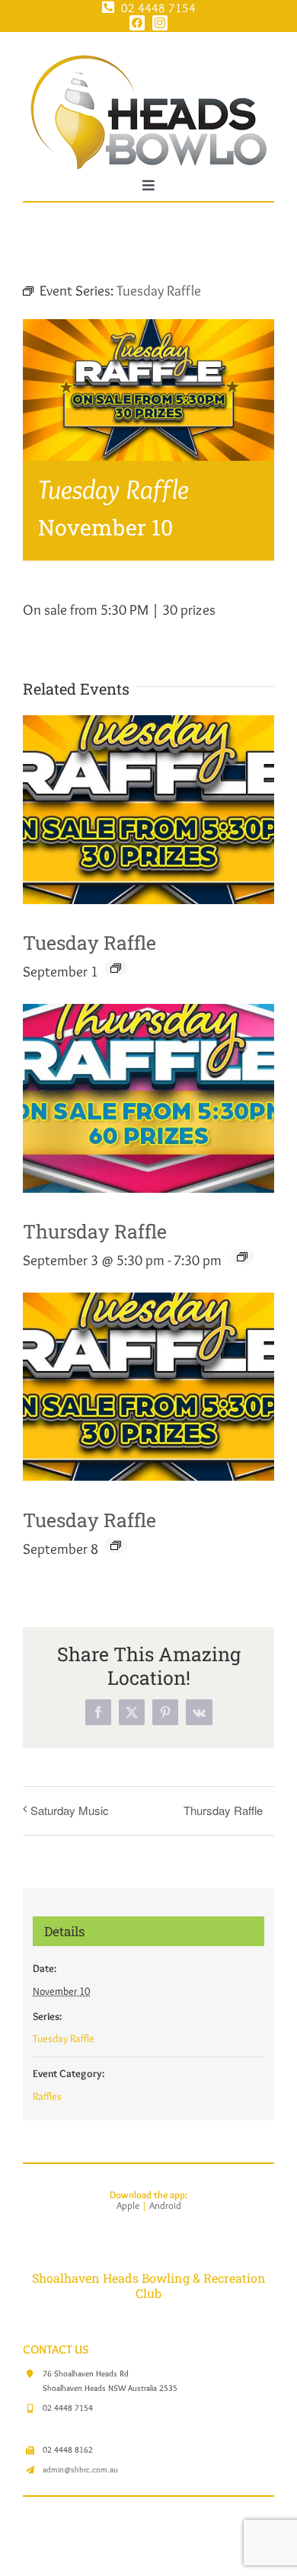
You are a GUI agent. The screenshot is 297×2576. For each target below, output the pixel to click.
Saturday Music (70, 1810)
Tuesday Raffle (89, 943)
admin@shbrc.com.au (80, 2469)
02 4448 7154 (158, 8)
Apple (128, 2205)
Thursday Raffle (95, 1231)
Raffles (47, 2096)
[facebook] (137, 23)
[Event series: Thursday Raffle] (242, 1257)
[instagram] (160, 23)
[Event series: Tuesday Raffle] (116, 968)
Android (165, 2205)
